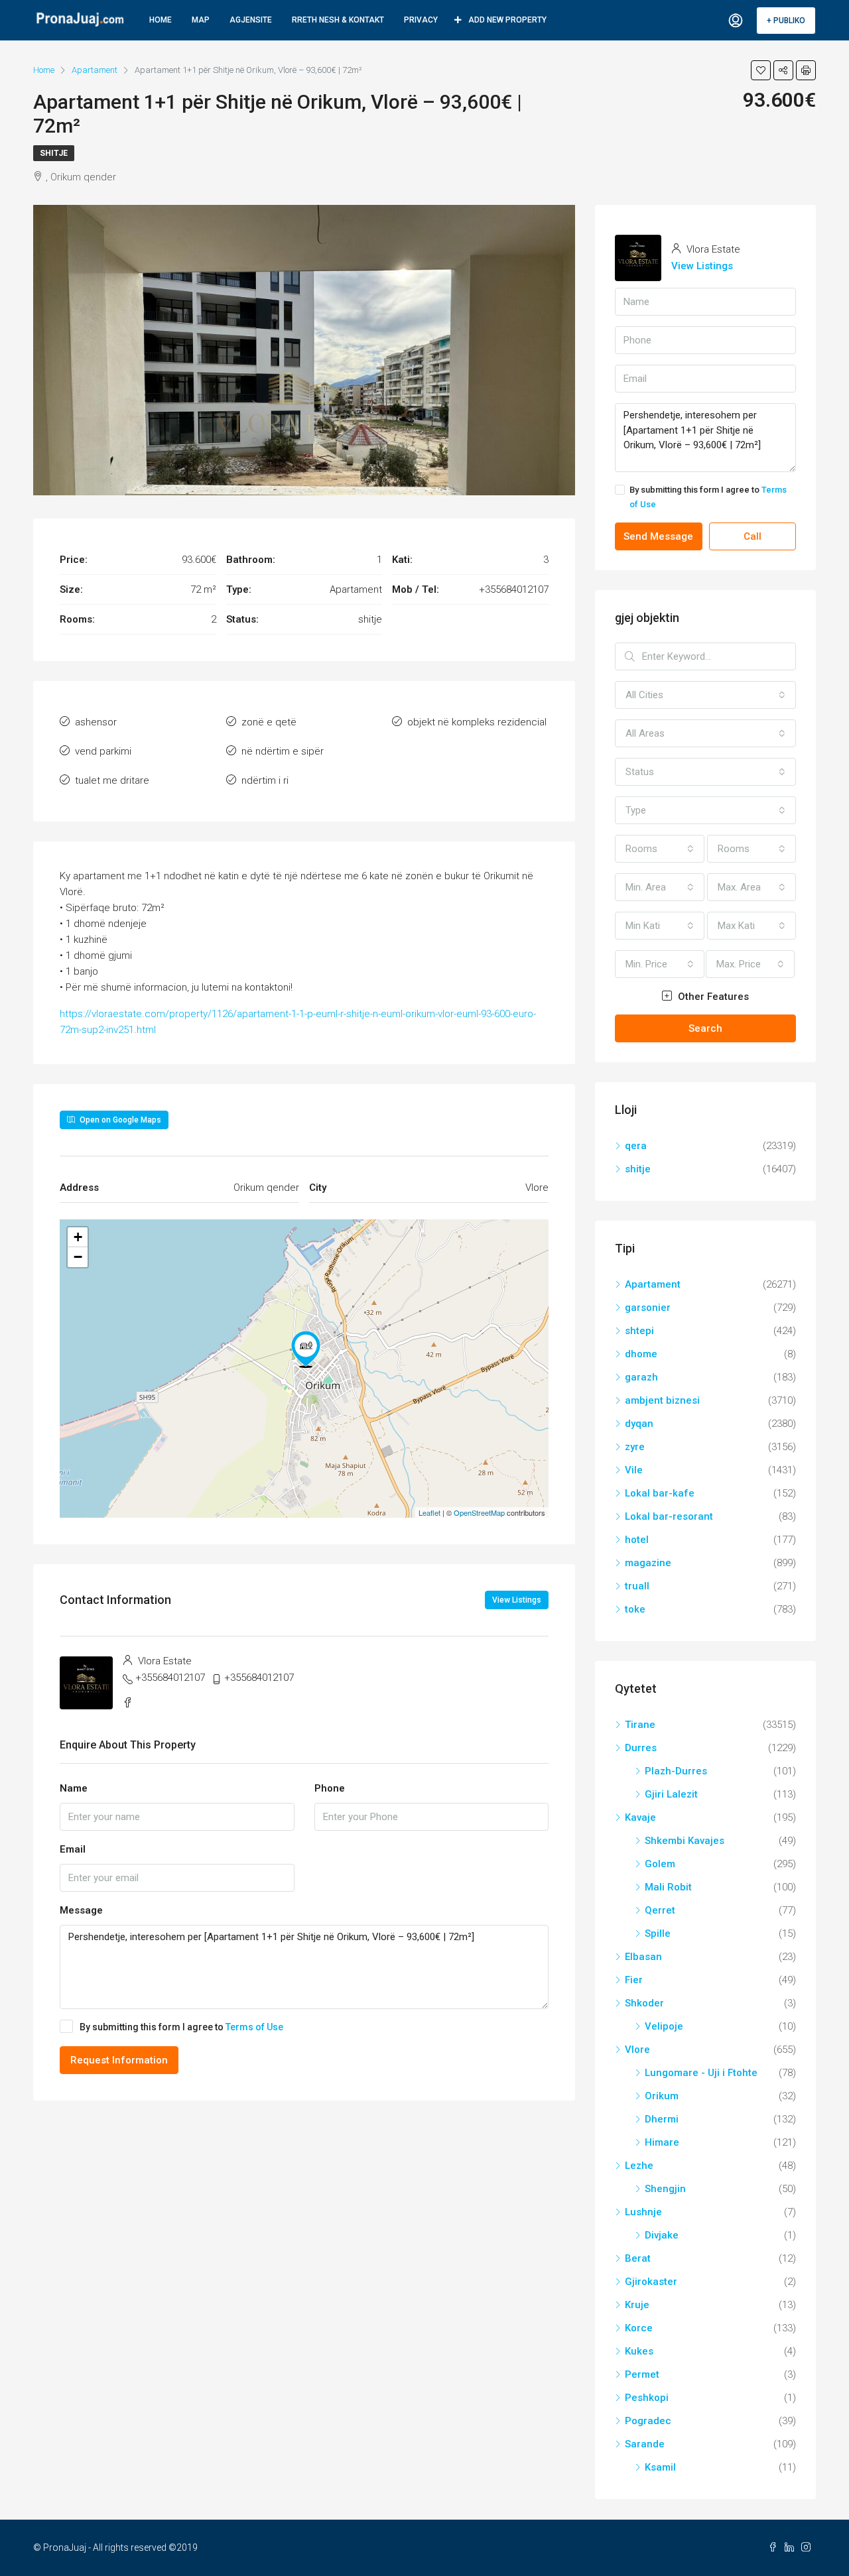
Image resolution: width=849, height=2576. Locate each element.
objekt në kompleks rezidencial (477, 722)
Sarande (645, 2444)
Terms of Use (254, 2027)
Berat (638, 2258)
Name (74, 1788)
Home (161, 20)
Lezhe (639, 2166)
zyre (635, 1447)
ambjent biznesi (662, 1400)
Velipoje (664, 2026)
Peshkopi (647, 2398)
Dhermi (662, 2119)
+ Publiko (786, 21)
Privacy (421, 20)
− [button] (78, 1257)
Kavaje (640, 1817)
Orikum (662, 2096)
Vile (634, 1470)
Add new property (507, 20)
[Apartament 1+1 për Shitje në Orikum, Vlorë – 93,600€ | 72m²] (306, 1349)
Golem (660, 1864)
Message (81, 1910)
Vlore (637, 2050)
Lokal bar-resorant (669, 1516)
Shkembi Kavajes (685, 1841)
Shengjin (665, 2189)
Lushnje (643, 2212)
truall (637, 1586)
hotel (637, 1540)
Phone (330, 1788)
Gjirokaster (651, 2282)
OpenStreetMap (479, 1512)
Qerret (660, 1910)
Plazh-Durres (676, 1771)
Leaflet (429, 1512)
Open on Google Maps (119, 1120)
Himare (662, 2142)
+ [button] (78, 1237)
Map (201, 20)
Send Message (658, 536)
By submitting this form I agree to (181, 2027)
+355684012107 (170, 1678)
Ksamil (660, 2467)
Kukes (639, 2351)
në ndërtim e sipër (283, 751)
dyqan (639, 1424)
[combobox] (705, 695)
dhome (641, 1354)
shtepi (639, 1331)
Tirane (640, 1725)
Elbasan (643, 1957)
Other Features (712, 997)
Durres (641, 1748)
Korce (639, 2328)
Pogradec (648, 2421)
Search (705, 1028)
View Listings (517, 1600)
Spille (658, 1933)
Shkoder (644, 2003)
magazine (648, 1563)
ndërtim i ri (265, 780)
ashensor (96, 722)
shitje (54, 153)
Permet (642, 2374)
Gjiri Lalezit (671, 1794)
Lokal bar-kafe (660, 1493)
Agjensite (251, 20)
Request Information (119, 2060)
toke (635, 1609)
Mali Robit (668, 1887)
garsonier (648, 1308)
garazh (641, 1377)
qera (636, 1146)
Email (73, 1849)
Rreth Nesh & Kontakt (338, 20)
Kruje (637, 2305)
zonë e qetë (269, 722)
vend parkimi (103, 751)
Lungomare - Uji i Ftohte (701, 2073)
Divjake (662, 2235)
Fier (634, 1980)
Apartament (653, 1284)
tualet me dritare (112, 780)
